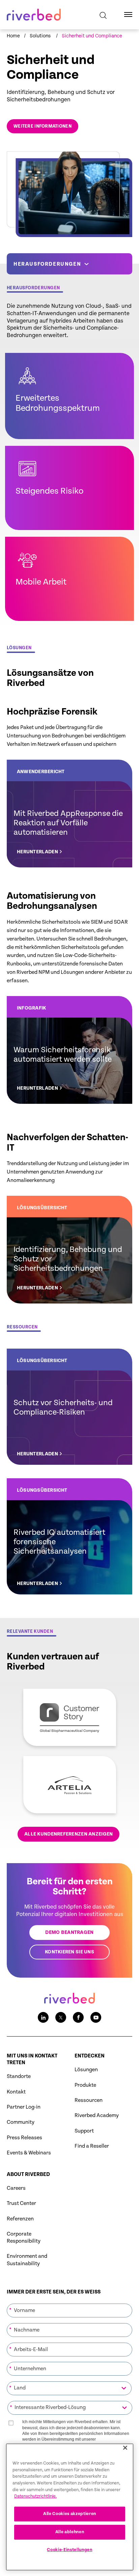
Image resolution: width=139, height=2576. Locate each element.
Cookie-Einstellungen (69, 2550)
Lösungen (86, 2070)
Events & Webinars (29, 2153)
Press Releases (24, 2138)
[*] (69, 2303)
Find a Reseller (92, 2146)
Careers (16, 2188)
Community (21, 2122)
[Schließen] (125, 2448)
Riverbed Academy (97, 2116)
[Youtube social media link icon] (96, 2017)
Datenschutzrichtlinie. (35, 2496)
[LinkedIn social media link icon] (43, 2017)
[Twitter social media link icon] (61, 2017)
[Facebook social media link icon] (78, 2017)
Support (84, 2131)
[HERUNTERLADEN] (69, 814)
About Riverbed (28, 2174)
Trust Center (21, 2203)
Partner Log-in (24, 2107)
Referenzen (20, 2219)
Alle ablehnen (70, 2532)
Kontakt (16, 2092)
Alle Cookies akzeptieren (70, 2514)
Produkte (85, 2085)
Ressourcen (89, 2100)
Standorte (19, 2076)
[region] (70, 2507)
